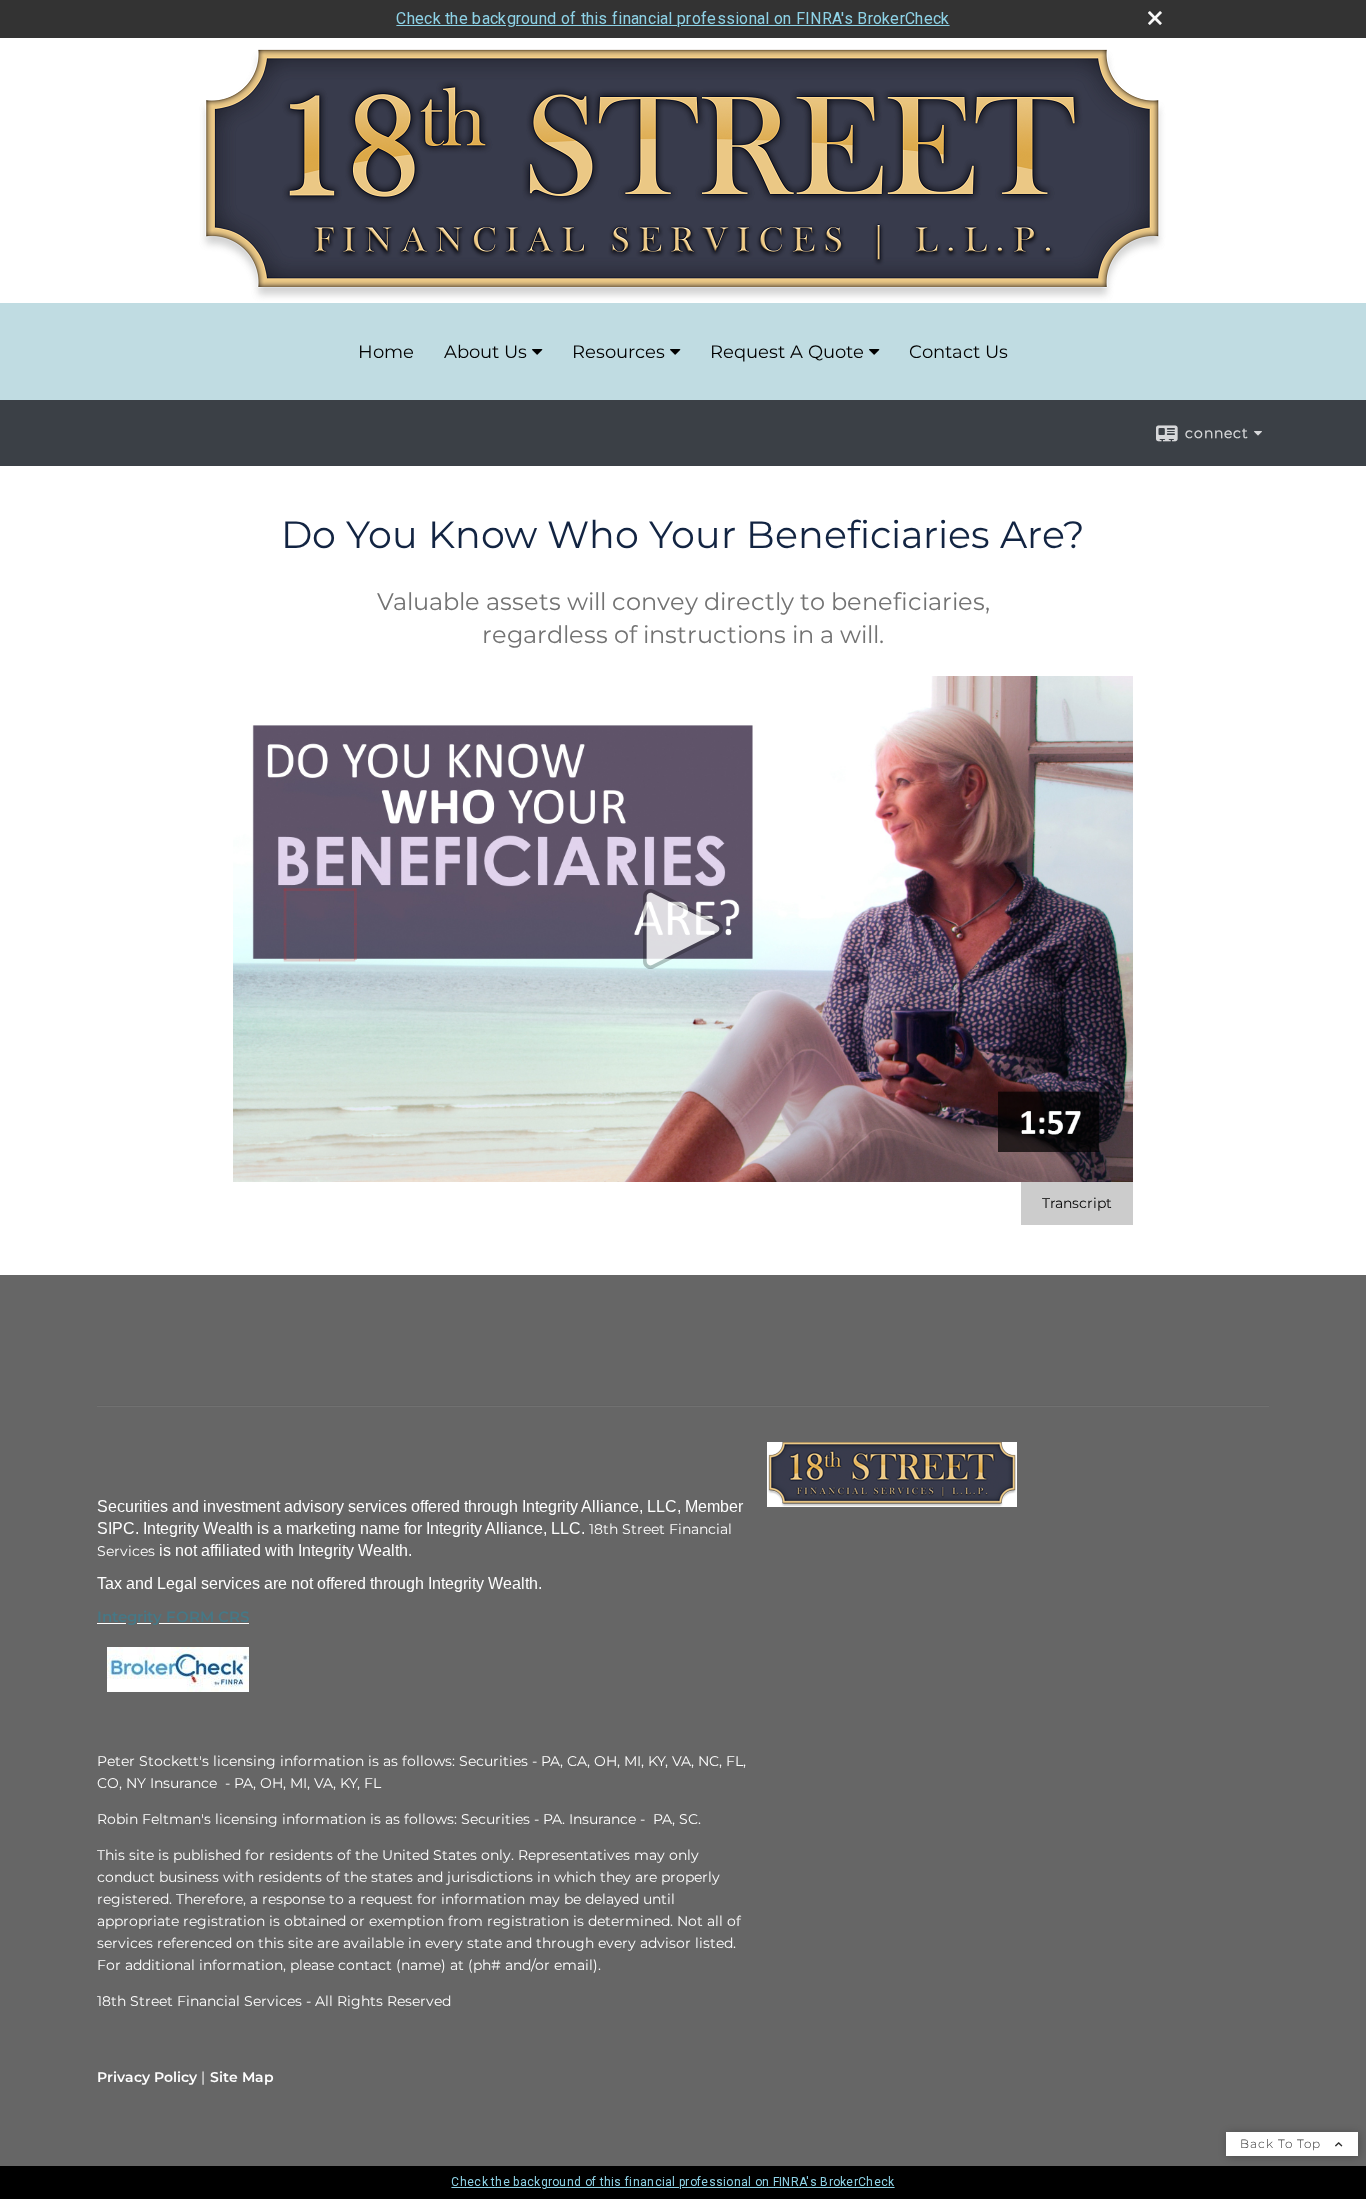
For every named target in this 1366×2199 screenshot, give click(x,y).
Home (386, 352)
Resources (618, 352)
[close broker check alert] (1155, 18)
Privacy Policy (147, 2077)
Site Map (242, 2077)
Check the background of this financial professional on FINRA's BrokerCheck (672, 18)
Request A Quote (787, 352)
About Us (485, 352)
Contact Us (958, 352)
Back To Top (1282, 2143)
